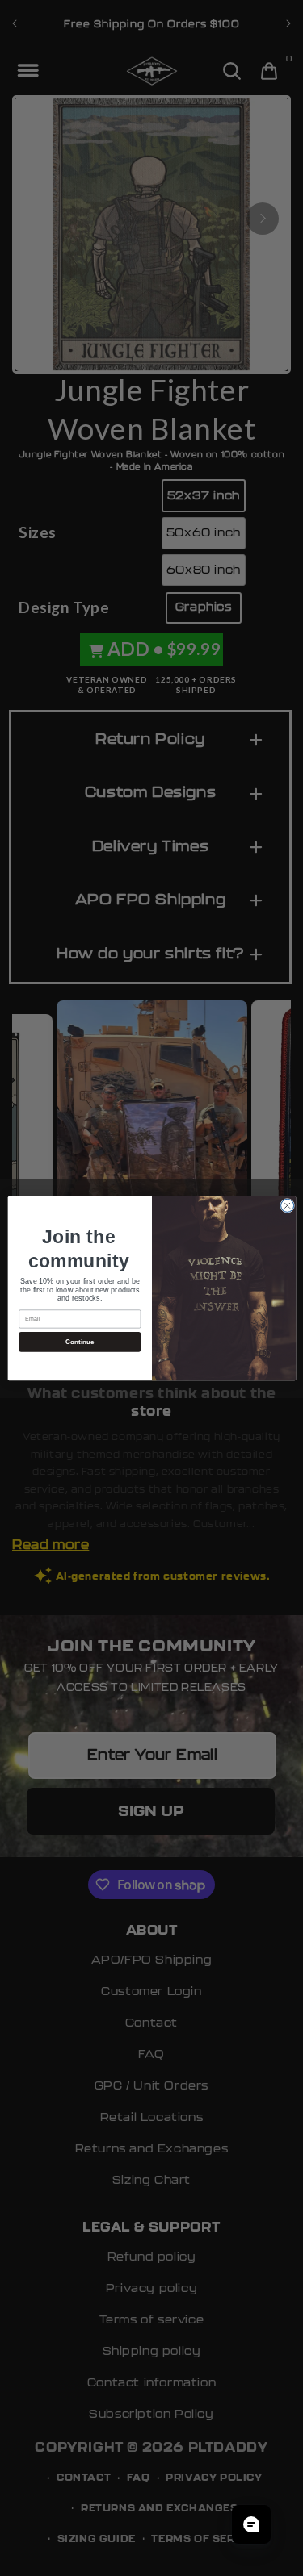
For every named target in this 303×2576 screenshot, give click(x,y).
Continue (79, 1341)
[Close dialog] (287, 1205)
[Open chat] (251, 2524)
